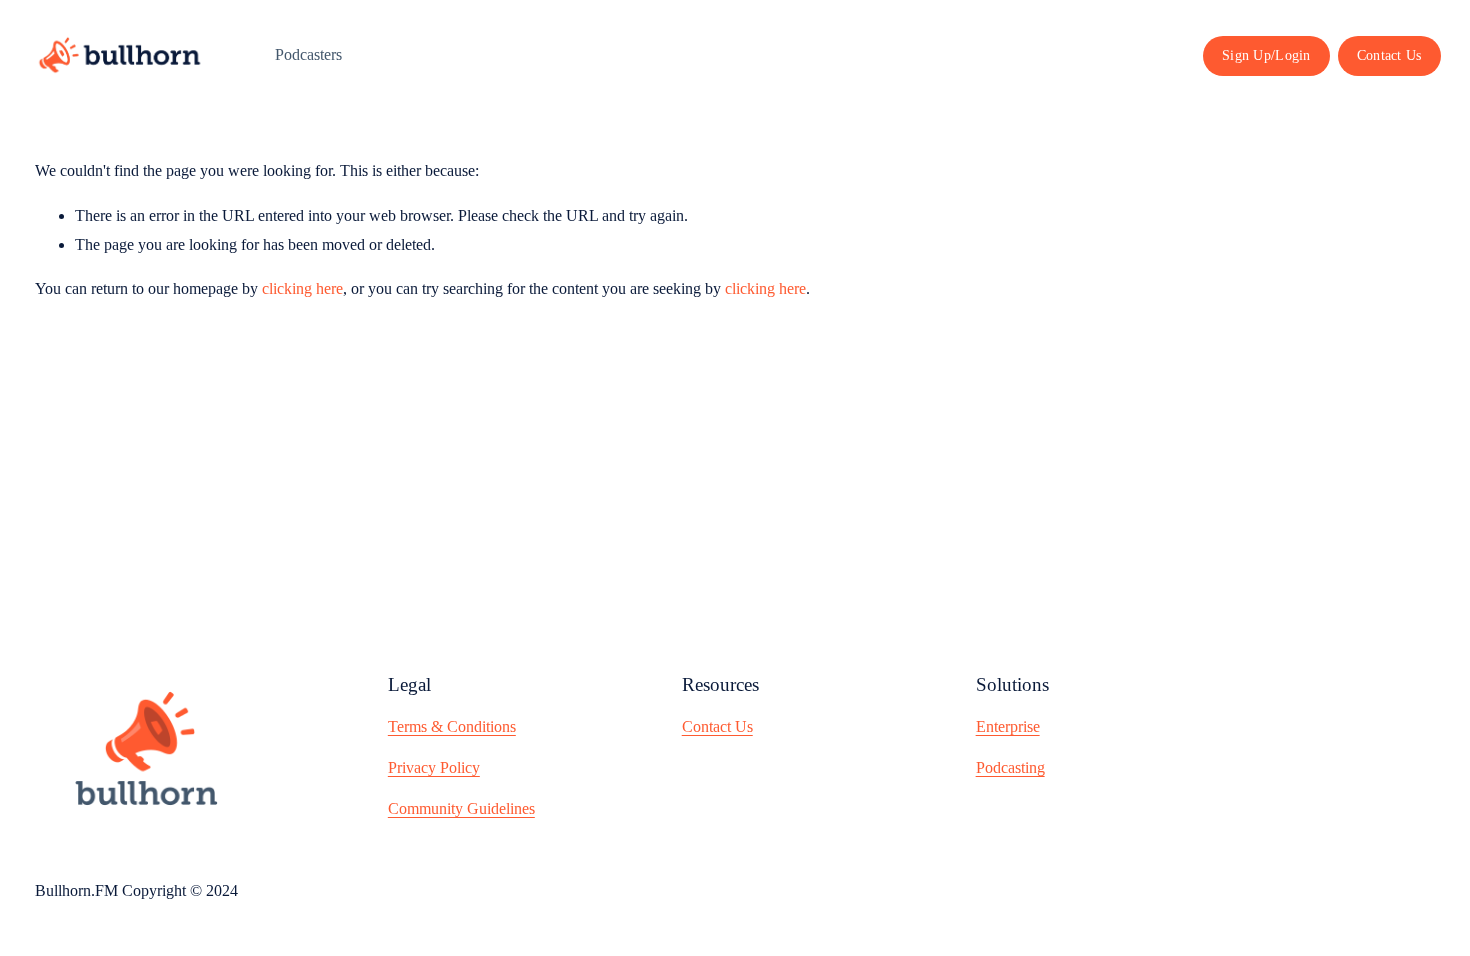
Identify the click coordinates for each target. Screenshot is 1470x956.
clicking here (302, 288)
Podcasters (308, 54)
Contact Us (1389, 55)
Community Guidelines (461, 808)
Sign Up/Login (1266, 55)
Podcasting (1010, 767)
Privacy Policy (434, 767)
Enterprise (1008, 726)
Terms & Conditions (452, 726)
